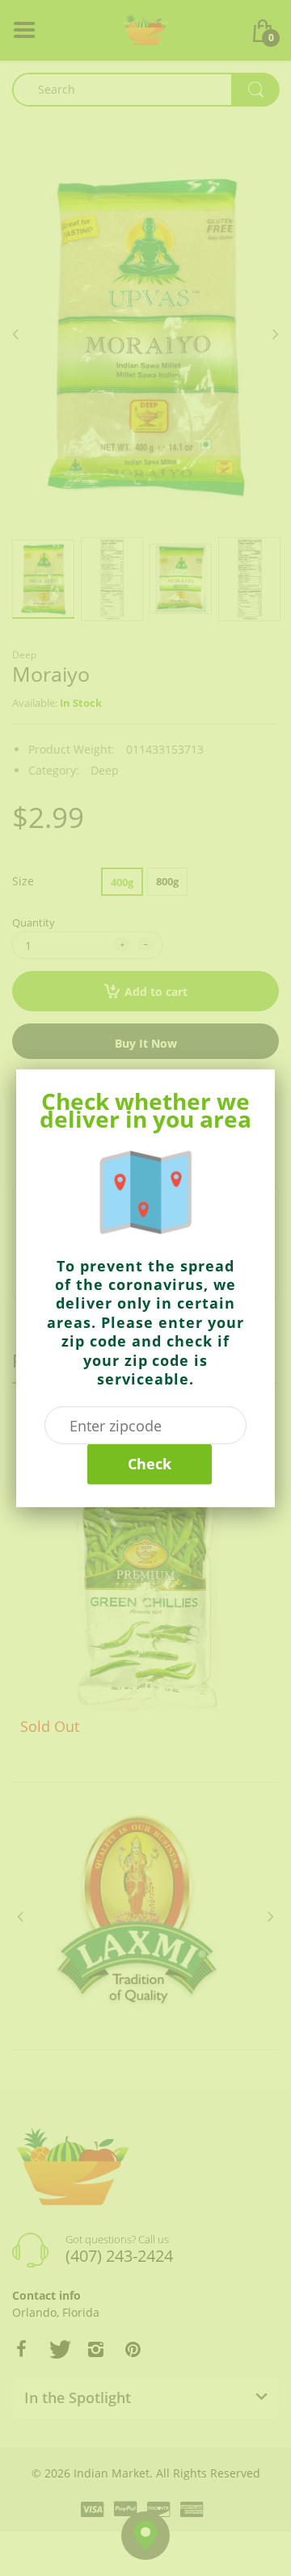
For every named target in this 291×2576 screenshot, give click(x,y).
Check (150, 1464)
